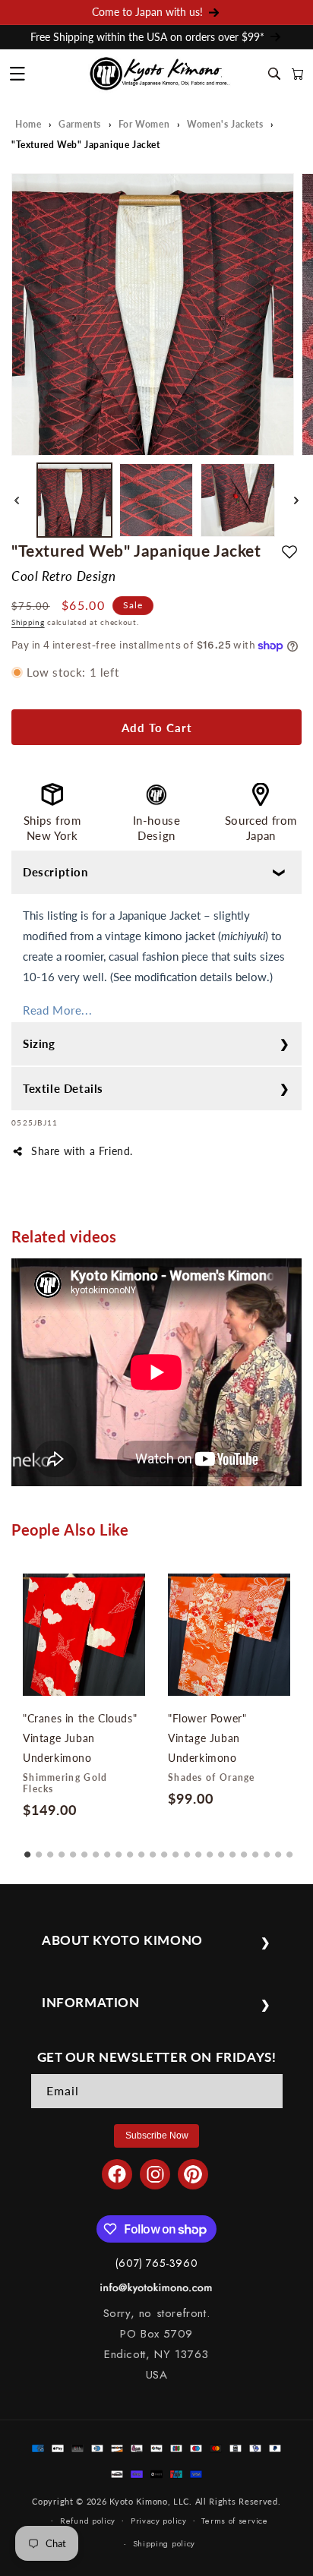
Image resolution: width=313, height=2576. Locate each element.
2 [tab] (39, 1849)
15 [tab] (187, 1849)
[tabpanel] (84, 1699)
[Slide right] (296, 500)
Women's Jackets (225, 124)
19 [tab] (232, 1849)
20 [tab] (244, 1849)
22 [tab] (267, 1849)
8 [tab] (107, 1849)
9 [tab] (119, 1849)
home (28, 124)
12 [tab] (153, 1849)
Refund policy (88, 2521)
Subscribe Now (157, 2136)
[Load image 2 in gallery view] (156, 500)
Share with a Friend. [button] (82, 1151)
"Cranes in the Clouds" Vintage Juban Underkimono (80, 1738)
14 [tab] (175, 1849)
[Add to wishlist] (289, 551)
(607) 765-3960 (156, 2263)
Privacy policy (159, 2521)
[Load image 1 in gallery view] (74, 500)
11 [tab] (141, 1849)
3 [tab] (50, 1849)
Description (55, 872)
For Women (144, 124)
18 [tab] (221, 1849)
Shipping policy (164, 2543)
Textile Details (63, 1088)
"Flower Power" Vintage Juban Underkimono (207, 1738)
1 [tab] (27, 1849)
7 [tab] (96, 1849)
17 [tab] (210, 1849)
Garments (80, 124)
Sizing (39, 1043)
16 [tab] (198, 1849)
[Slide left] (17, 500)
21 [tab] (255, 1849)
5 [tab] (73, 1849)
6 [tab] (84, 1849)
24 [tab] (289, 1849)
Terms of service (234, 2521)
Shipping (28, 622)
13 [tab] (164, 1849)
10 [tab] (130, 1849)
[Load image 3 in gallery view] (238, 500)
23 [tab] (278, 1849)
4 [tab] (62, 1849)
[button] (17, 74)
